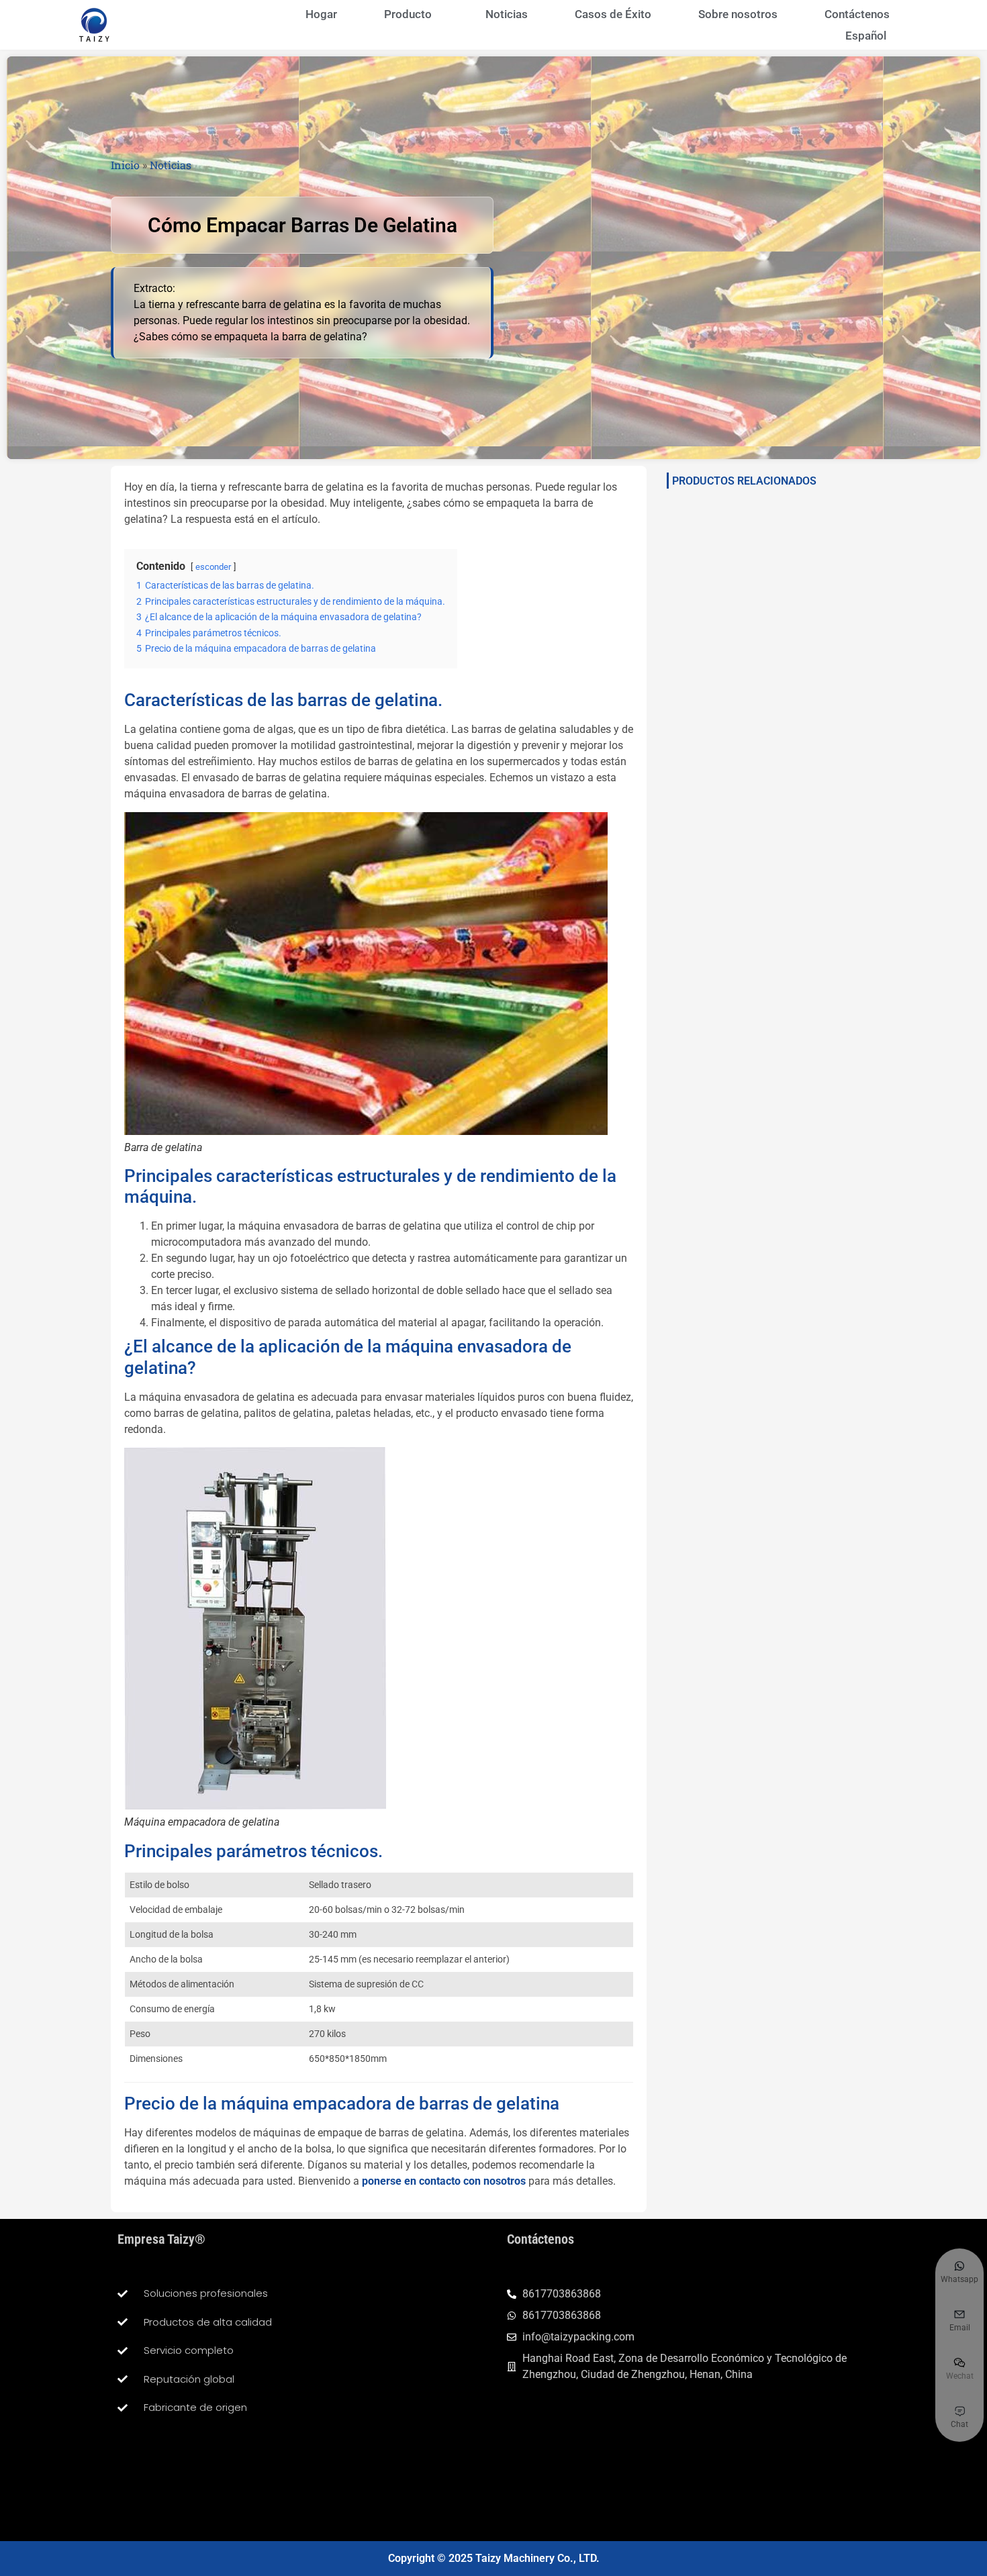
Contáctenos (857, 14)
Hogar (321, 14)
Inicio (125, 165)
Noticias (507, 14)
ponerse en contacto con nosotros (444, 2181)
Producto (408, 14)
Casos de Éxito (613, 14)
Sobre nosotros (738, 14)
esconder (213, 567)
